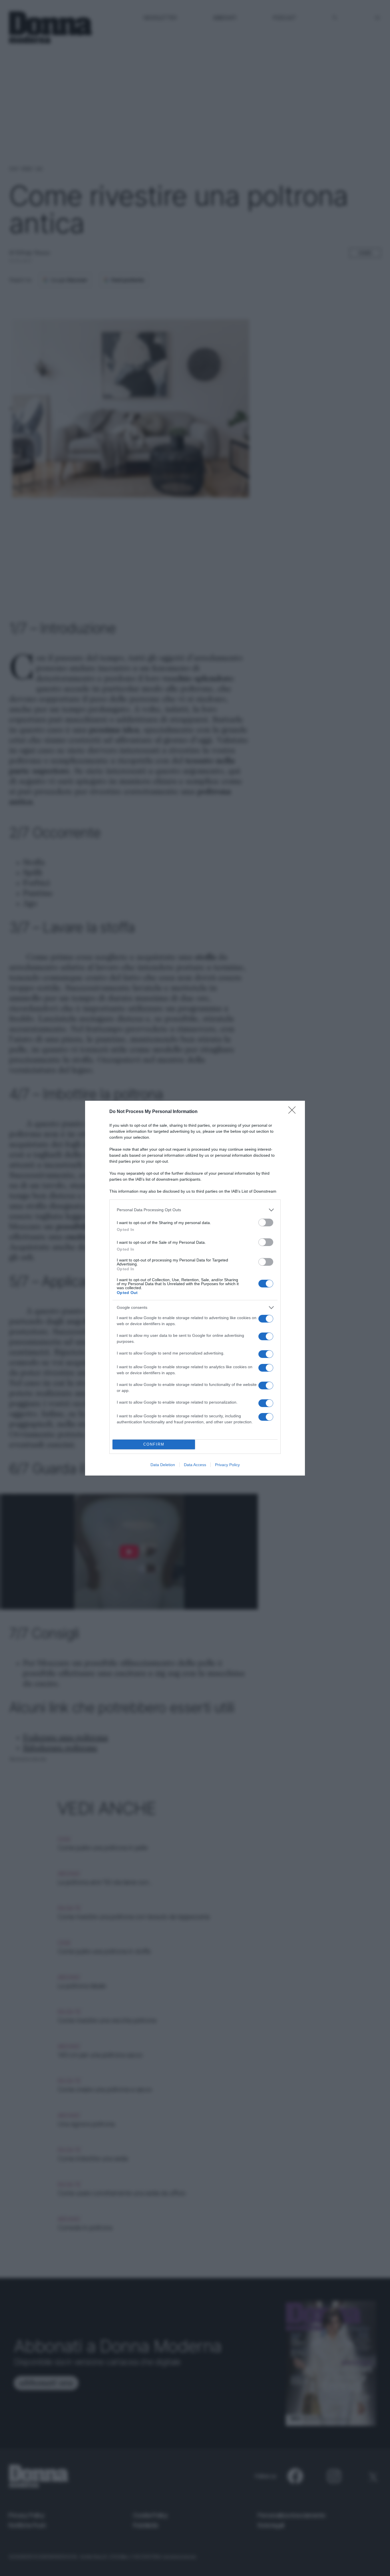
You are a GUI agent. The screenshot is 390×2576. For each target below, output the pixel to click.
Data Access (195, 1465)
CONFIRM (154, 1444)
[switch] (266, 1222)
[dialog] (195, 1288)
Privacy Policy (227, 1465)
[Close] (294, 1112)
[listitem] (195, 1210)
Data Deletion (163, 1465)
